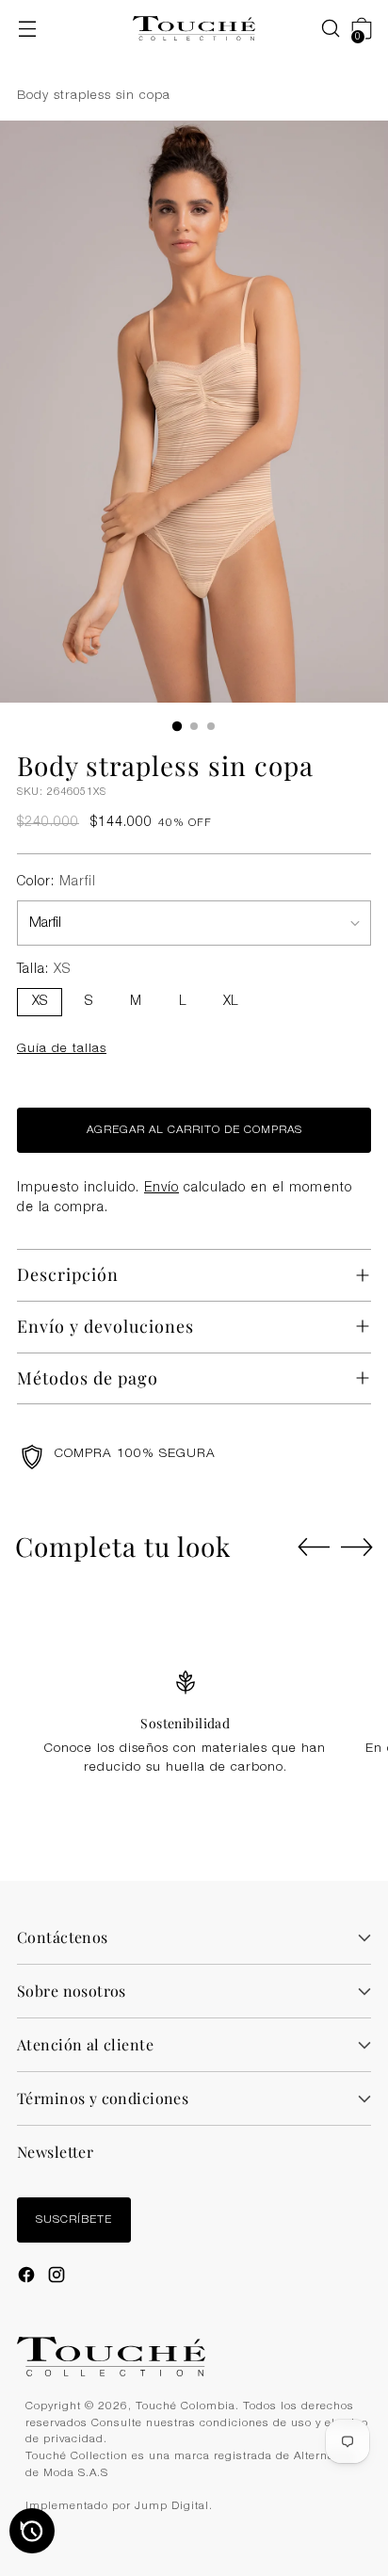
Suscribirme (194, 1427)
